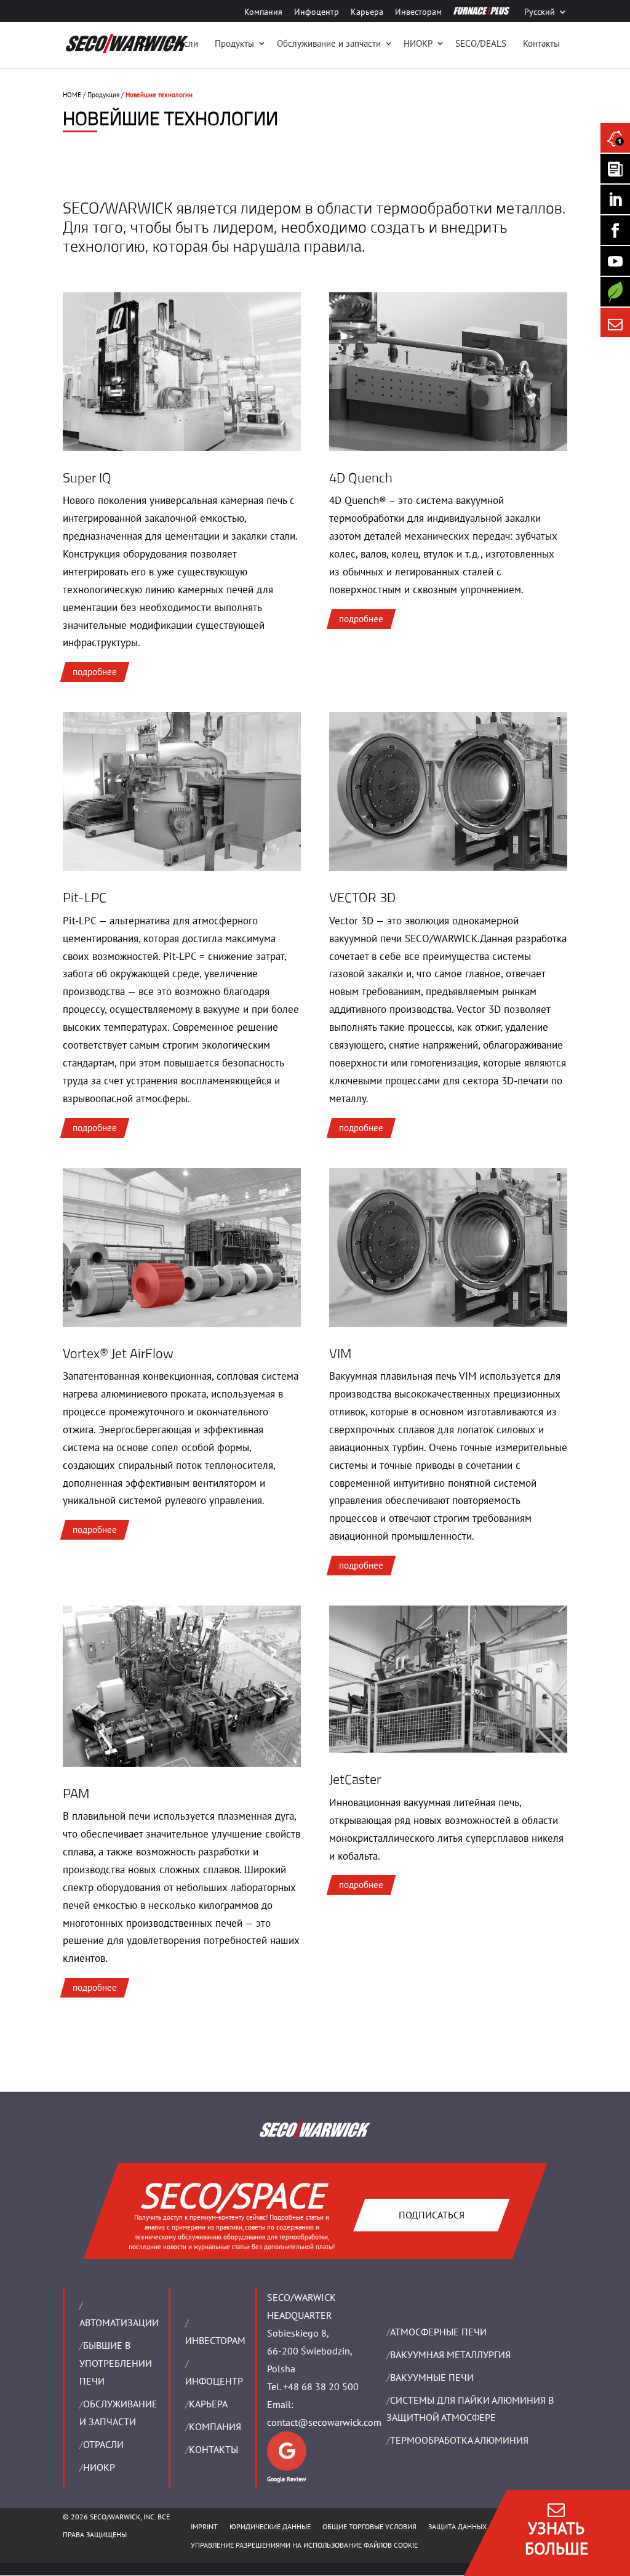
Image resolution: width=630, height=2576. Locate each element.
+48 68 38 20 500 (321, 2386)
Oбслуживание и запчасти (329, 43)
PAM (76, 1793)
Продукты (234, 43)
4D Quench (361, 478)
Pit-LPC (85, 897)
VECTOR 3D (362, 897)
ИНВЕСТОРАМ (215, 2340)
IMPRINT (204, 2526)
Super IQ (87, 478)
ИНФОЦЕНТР (214, 2381)
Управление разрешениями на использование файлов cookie (304, 2545)
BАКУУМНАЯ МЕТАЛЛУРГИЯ (450, 2354)
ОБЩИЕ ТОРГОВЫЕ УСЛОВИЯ (369, 2526)
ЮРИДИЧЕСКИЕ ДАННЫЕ (270, 2526)
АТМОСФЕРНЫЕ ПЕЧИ (438, 2332)
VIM (340, 1353)
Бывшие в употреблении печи (116, 2363)
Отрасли (181, 43)
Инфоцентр (317, 12)
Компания (263, 12)
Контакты (541, 43)
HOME (72, 95)
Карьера (367, 12)
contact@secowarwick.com (324, 2422)
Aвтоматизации (119, 2322)
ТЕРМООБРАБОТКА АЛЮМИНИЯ (459, 2440)
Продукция (103, 95)
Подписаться (431, 2215)
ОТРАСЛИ (103, 2444)
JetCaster (355, 1779)
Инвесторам (418, 12)
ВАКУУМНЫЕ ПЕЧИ (432, 2377)
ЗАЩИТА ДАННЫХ (457, 2526)
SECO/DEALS (481, 43)
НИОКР (418, 43)
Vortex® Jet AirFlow (118, 1353)
